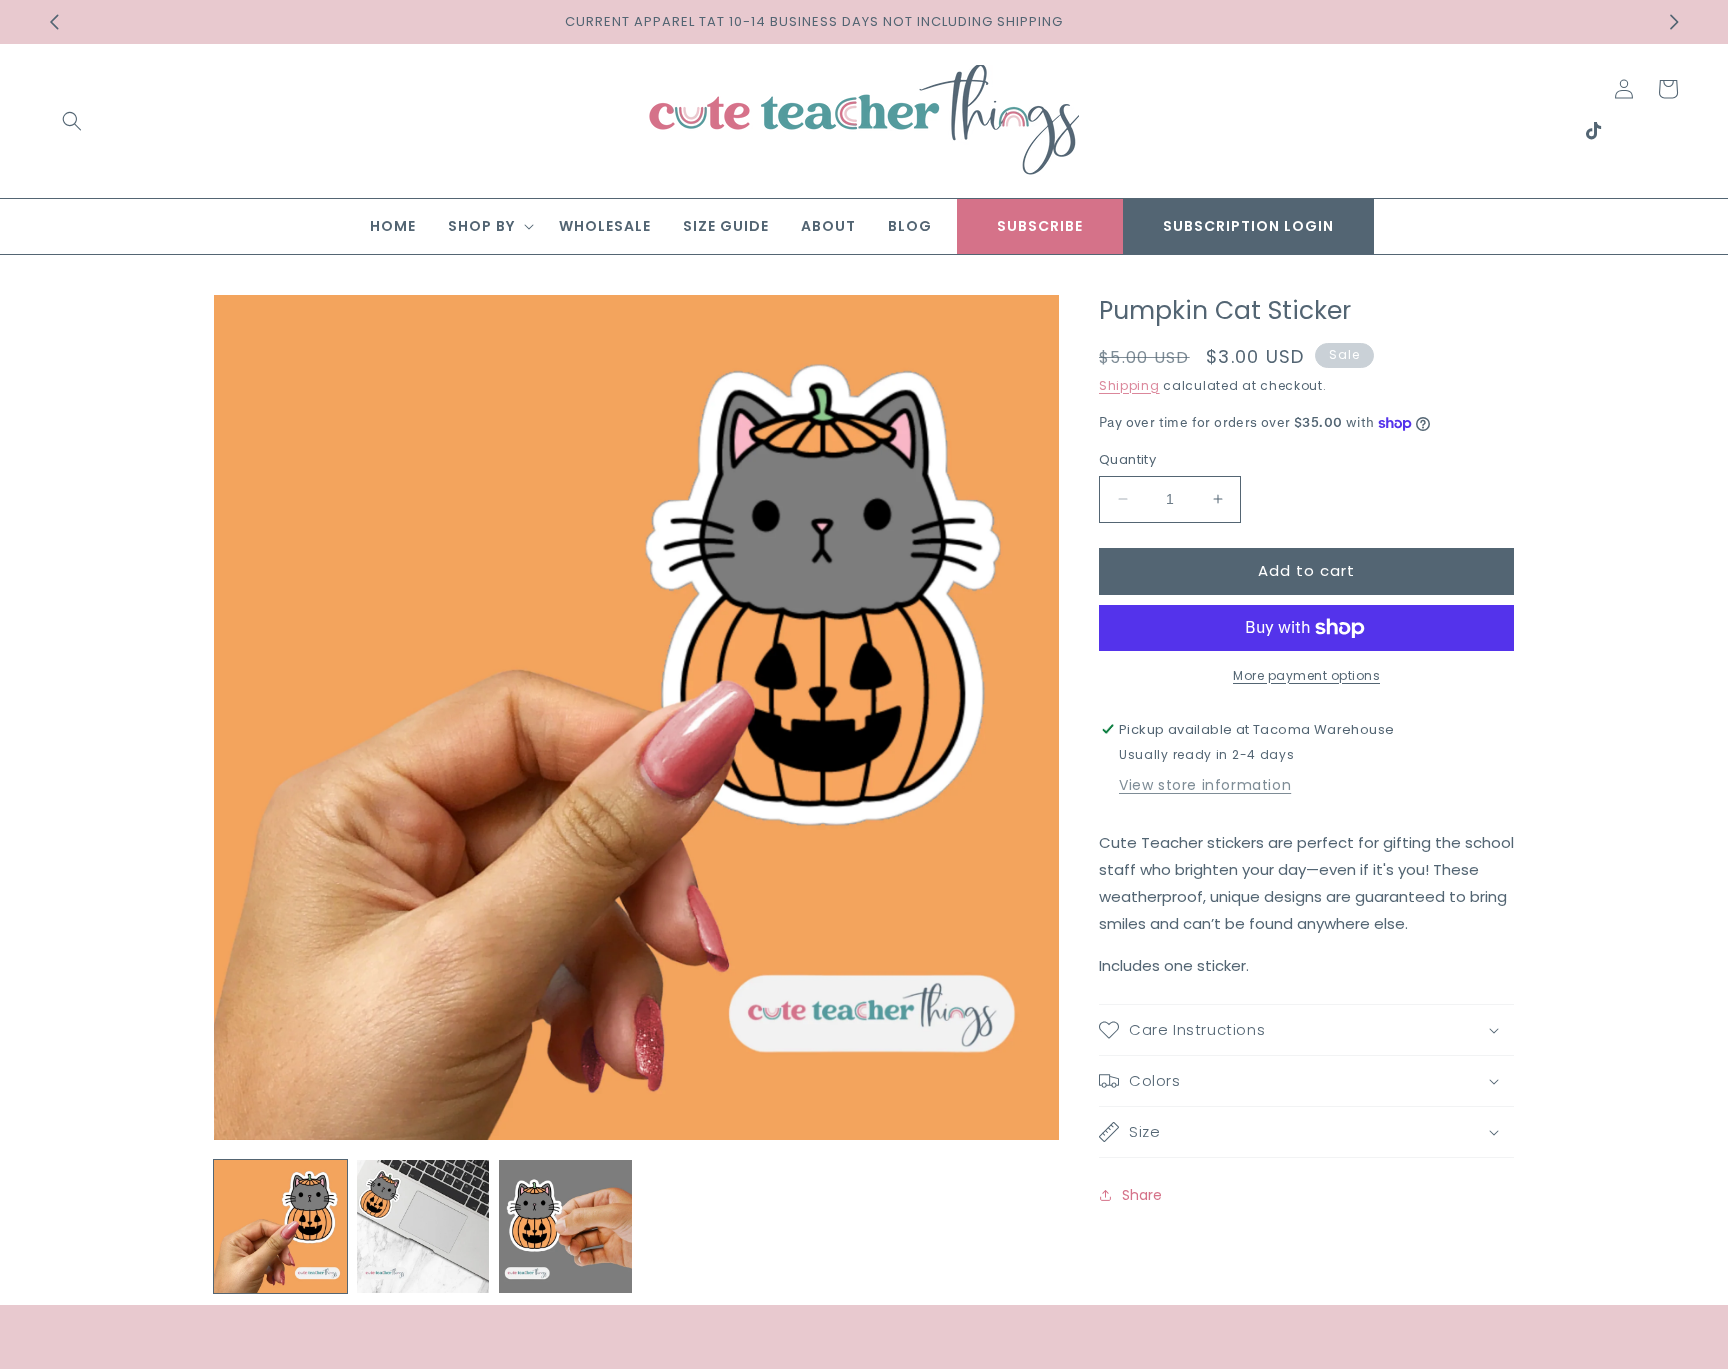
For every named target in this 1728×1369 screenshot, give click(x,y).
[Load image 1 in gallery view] (280, 1226)
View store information (1205, 785)
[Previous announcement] (54, 22)
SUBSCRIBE (1040, 226)
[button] (72, 121)
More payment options (1306, 675)
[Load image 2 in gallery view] (423, 1226)
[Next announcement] (1674, 22)
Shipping (1129, 385)
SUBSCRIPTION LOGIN (1248, 226)
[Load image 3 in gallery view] (565, 1226)
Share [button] (1142, 1195)
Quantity (1127, 459)
